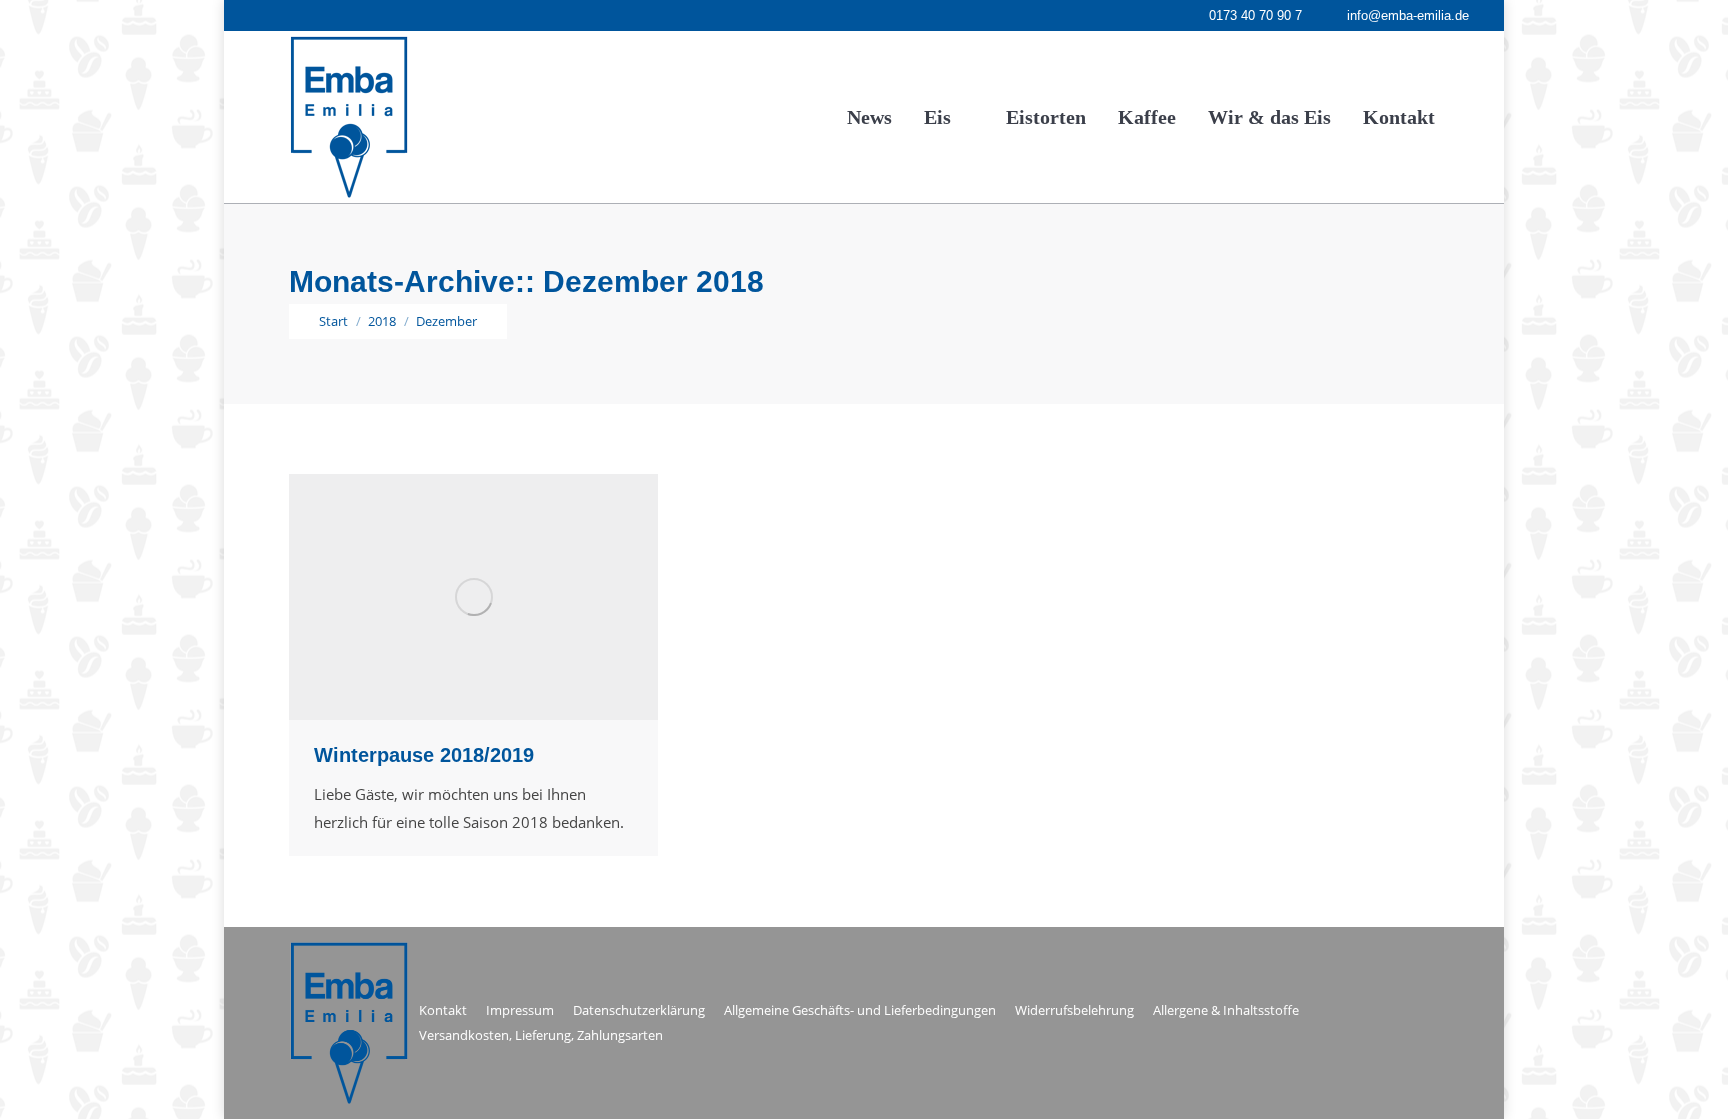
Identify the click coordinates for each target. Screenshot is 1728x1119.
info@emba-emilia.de (1408, 15)
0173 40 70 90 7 (1255, 15)
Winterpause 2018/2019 (424, 755)
